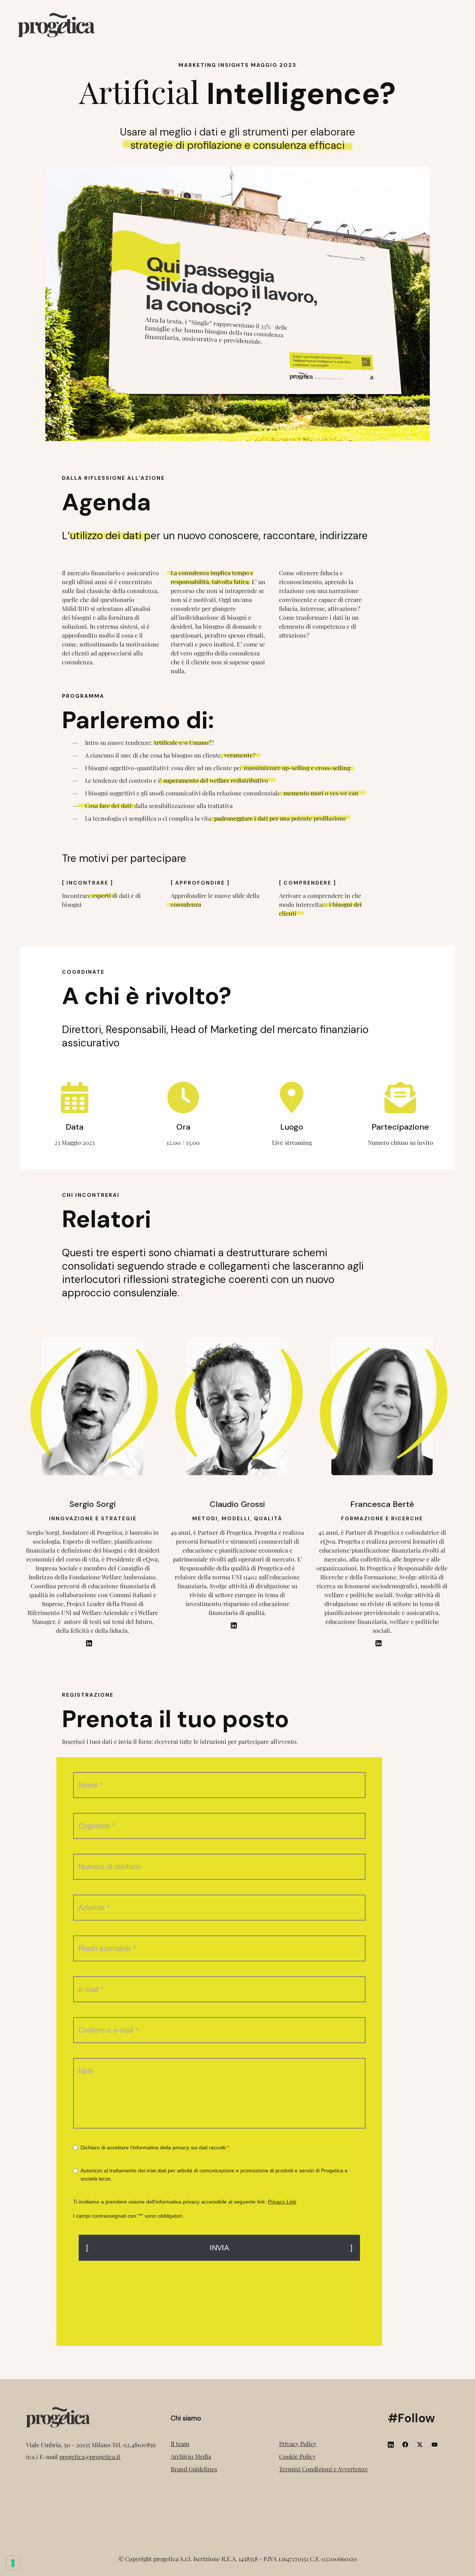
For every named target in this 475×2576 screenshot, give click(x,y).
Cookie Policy (297, 2456)
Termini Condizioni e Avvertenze (323, 2469)
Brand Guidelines (194, 2469)
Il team (180, 2444)
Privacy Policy (298, 2444)
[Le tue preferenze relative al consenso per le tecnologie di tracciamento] (13, 2563)
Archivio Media (191, 2456)
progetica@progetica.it (90, 2457)
